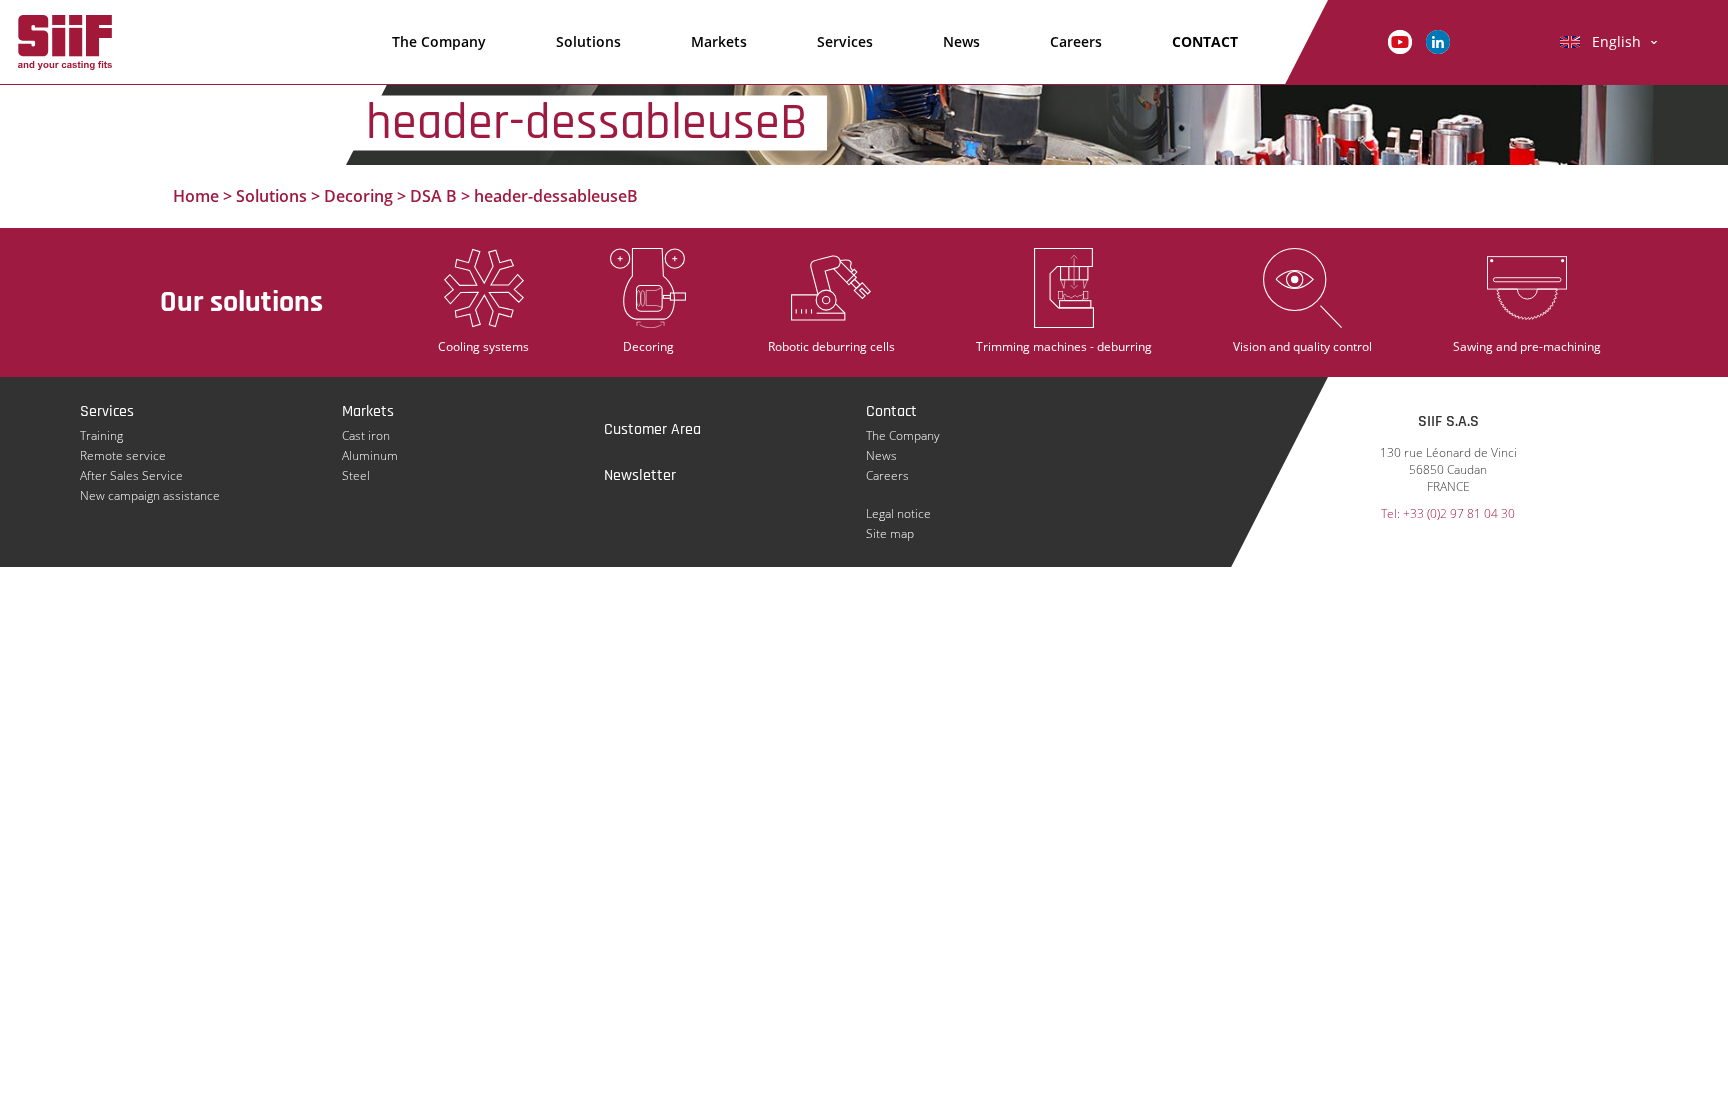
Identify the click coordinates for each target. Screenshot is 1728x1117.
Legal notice (898, 513)
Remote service (123, 455)
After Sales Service (131, 475)
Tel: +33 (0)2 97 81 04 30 (1448, 513)
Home (196, 196)
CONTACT (1205, 41)
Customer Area (652, 429)
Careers (1076, 41)
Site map (890, 533)
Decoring (358, 196)
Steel (356, 475)
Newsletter (640, 475)
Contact (891, 411)
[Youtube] (1400, 40)
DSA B (433, 196)
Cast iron (366, 435)
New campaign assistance (150, 495)
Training (101, 435)
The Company (439, 41)
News (961, 41)
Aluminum (370, 455)
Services (845, 41)
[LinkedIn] (1438, 40)
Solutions (588, 41)
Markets (719, 41)
